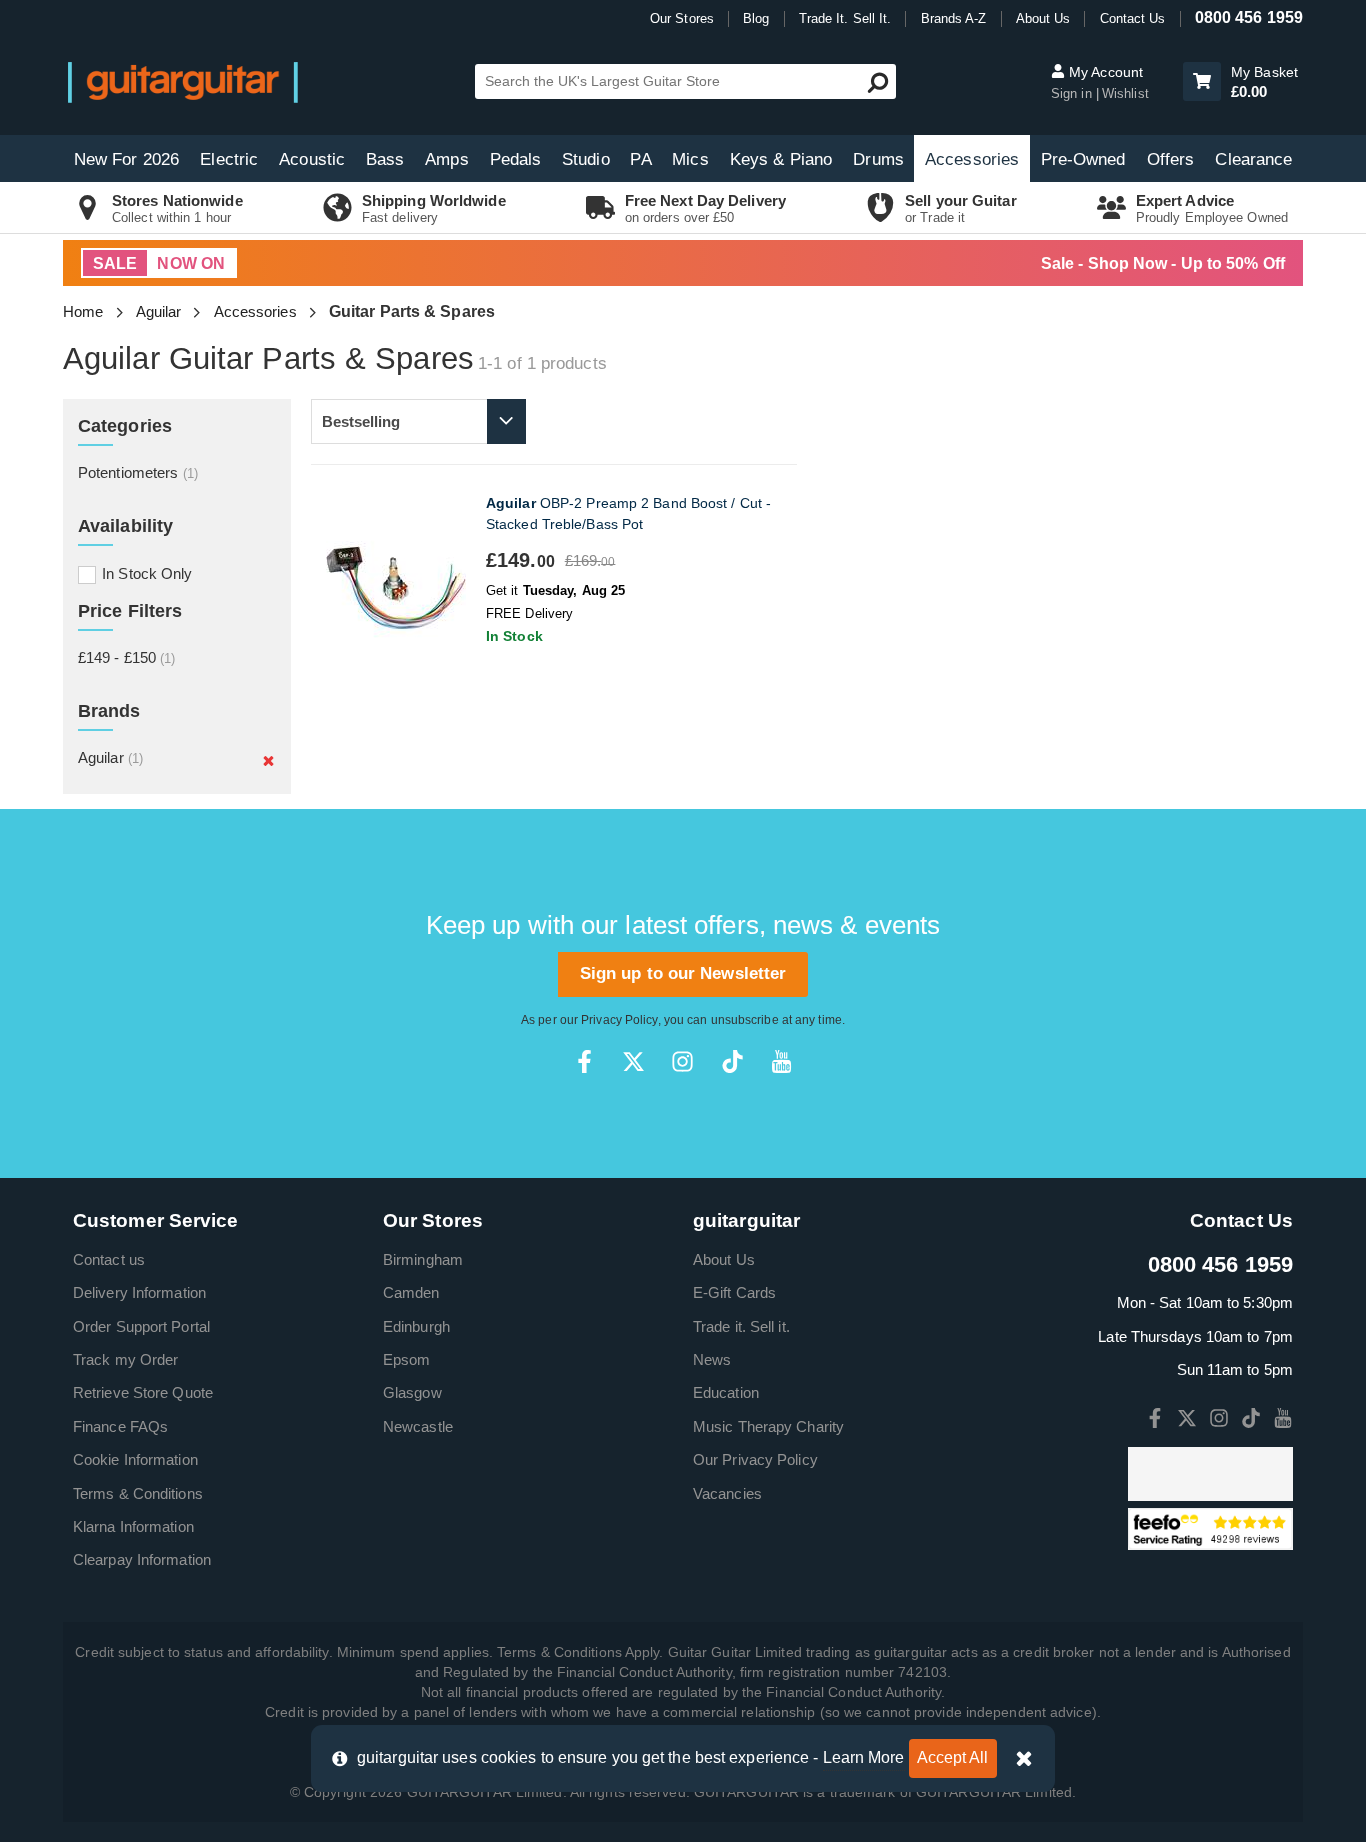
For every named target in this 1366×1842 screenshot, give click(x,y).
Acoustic (312, 159)
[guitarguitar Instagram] (682, 1061)
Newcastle (418, 1426)
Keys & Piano (781, 159)
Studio (586, 159)
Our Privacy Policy (755, 1459)
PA (640, 159)
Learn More (864, 1757)
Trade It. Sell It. (845, 18)
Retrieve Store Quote (143, 1392)
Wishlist (1125, 93)
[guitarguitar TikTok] (732, 1061)
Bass (385, 159)
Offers (1171, 159)
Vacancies (727, 1493)
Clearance (1253, 159)
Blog (756, 18)
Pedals (516, 159)
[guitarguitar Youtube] (781, 1061)
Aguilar (159, 311)
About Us (1043, 18)
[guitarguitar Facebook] (584, 1061)
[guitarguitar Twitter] (633, 1061)
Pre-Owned (1083, 159)
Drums (878, 159)
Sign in (1073, 93)
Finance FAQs (120, 1426)
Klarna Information (133, 1526)
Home (83, 311)
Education (726, 1392)
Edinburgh (416, 1326)
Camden (411, 1292)
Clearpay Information (142, 1559)
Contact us (109, 1259)
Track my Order (125, 1359)
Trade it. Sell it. (741, 1326)
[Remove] (268, 760)
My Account (1104, 72)
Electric (229, 159)
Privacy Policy (619, 1020)
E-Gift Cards (734, 1292)
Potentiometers (138, 472)
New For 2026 (126, 159)
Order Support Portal (141, 1326)
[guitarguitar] (183, 81)
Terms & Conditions (138, 1493)
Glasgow (412, 1392)
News (712, 1359)
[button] (1202, 81)
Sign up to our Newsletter (683, 973)
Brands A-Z (954, 18)
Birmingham (423, 1259)
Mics (690, 159)
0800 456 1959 (1249, 17)
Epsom (407, 1359)
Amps (446, 159)
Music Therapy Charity (768, 1426)
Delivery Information (139, 1292)
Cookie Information (135, 1459)
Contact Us (1133, 18)
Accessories (972, 159)
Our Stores (682, 18)
